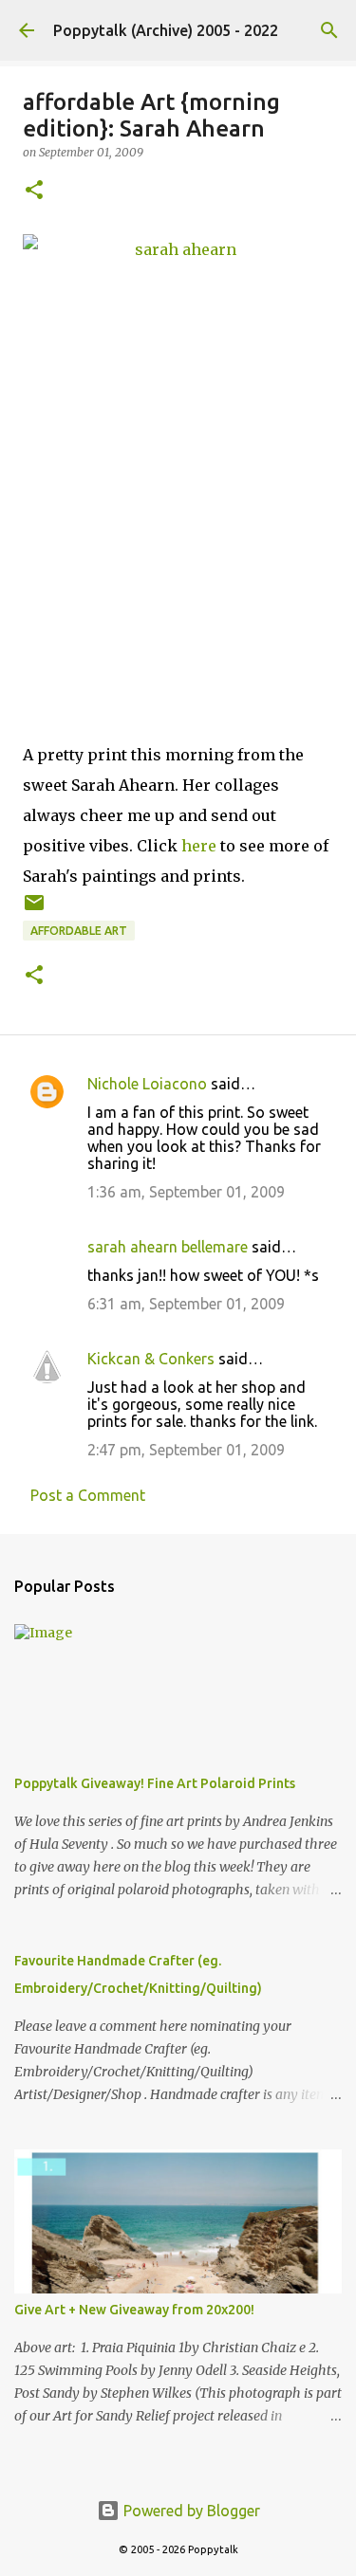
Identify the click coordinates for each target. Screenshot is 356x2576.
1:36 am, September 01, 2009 (186, 1192)
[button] (34, 191)
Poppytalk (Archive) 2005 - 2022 (166, 30)
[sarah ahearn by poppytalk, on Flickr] (178, 452)
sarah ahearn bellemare (168, 1247)
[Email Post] (34, 910)
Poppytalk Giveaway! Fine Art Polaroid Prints (155, 1783)
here (199, 846)
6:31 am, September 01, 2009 (186, 1304)
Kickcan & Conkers (151, 1359)
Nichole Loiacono (147, 1084)
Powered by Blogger (190, 2511)
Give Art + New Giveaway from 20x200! (134, 2310)
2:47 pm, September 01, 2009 (186, 1450)
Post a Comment (88, 1495)
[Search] (329, 30)
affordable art (79, 931)
